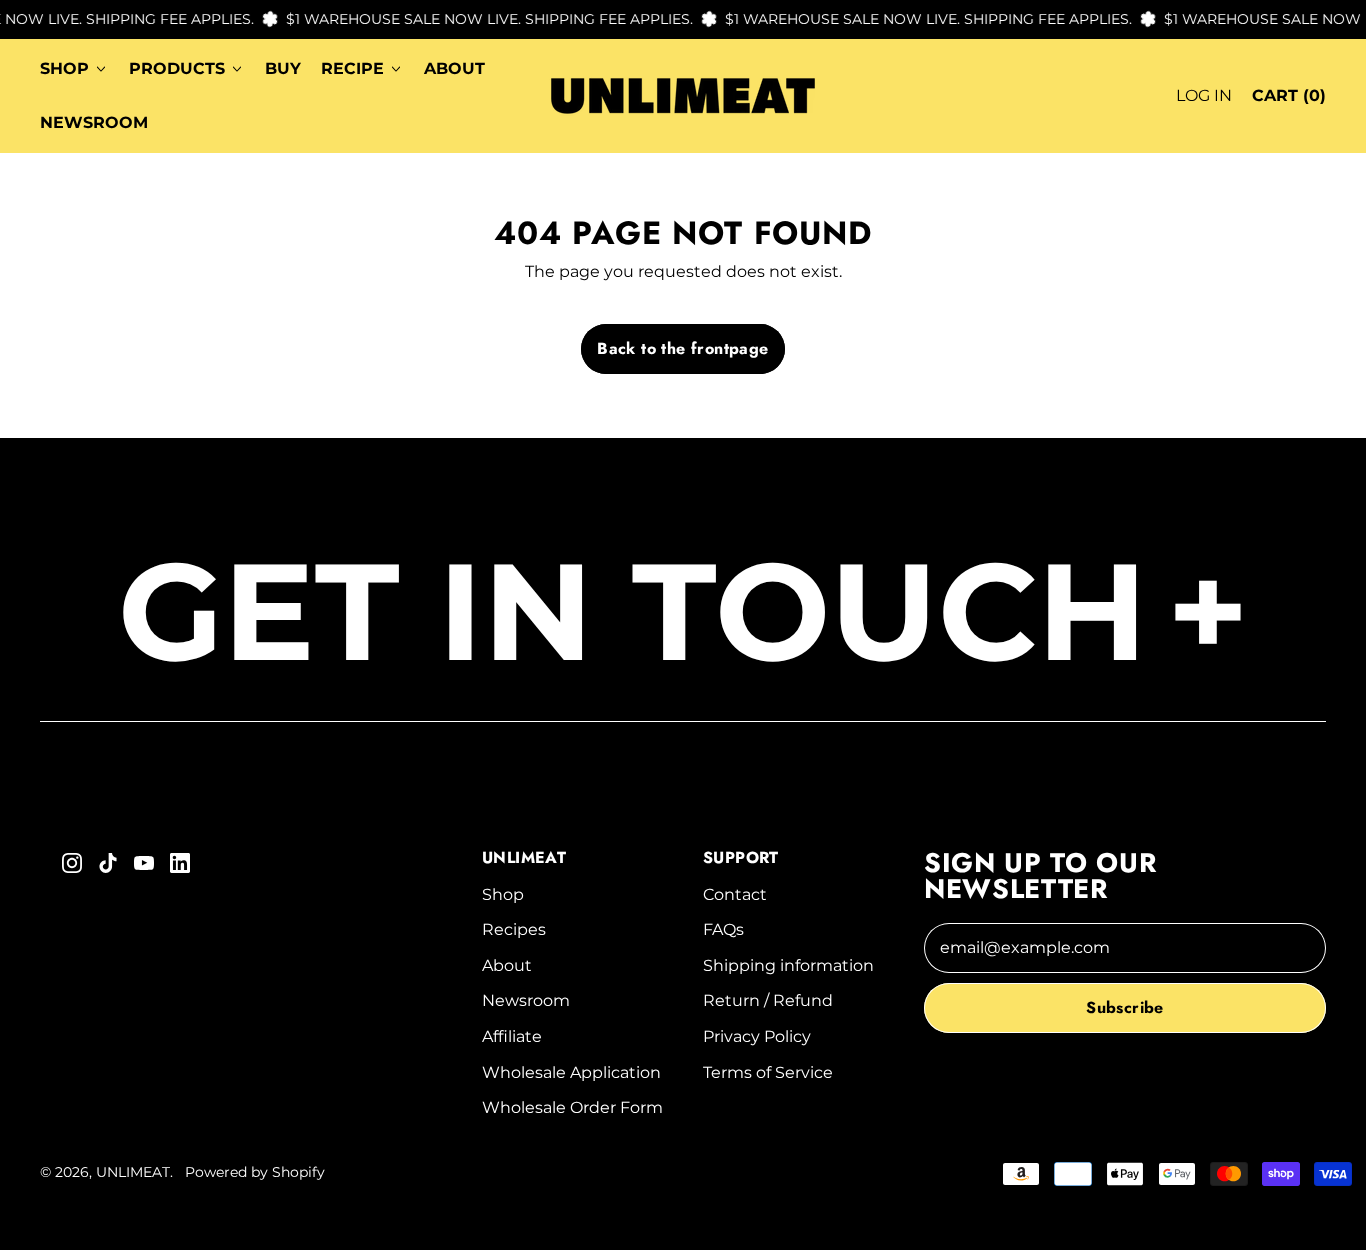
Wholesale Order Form (572, 1107)
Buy (283, 68)
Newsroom (94, 122)
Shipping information (788, 965)
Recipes (514, 929)
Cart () (1288, 101)
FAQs (723, 929)
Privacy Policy (757, 1036)
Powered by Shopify (255, 1172)
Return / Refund (768, 1000)
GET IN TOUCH (683, 611)
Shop (503, 894)
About (454, 68)
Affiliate (512, 1036)
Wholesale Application (571, 1072)
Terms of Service (768, 1072)
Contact (735, 894)
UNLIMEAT (133, 1172)
